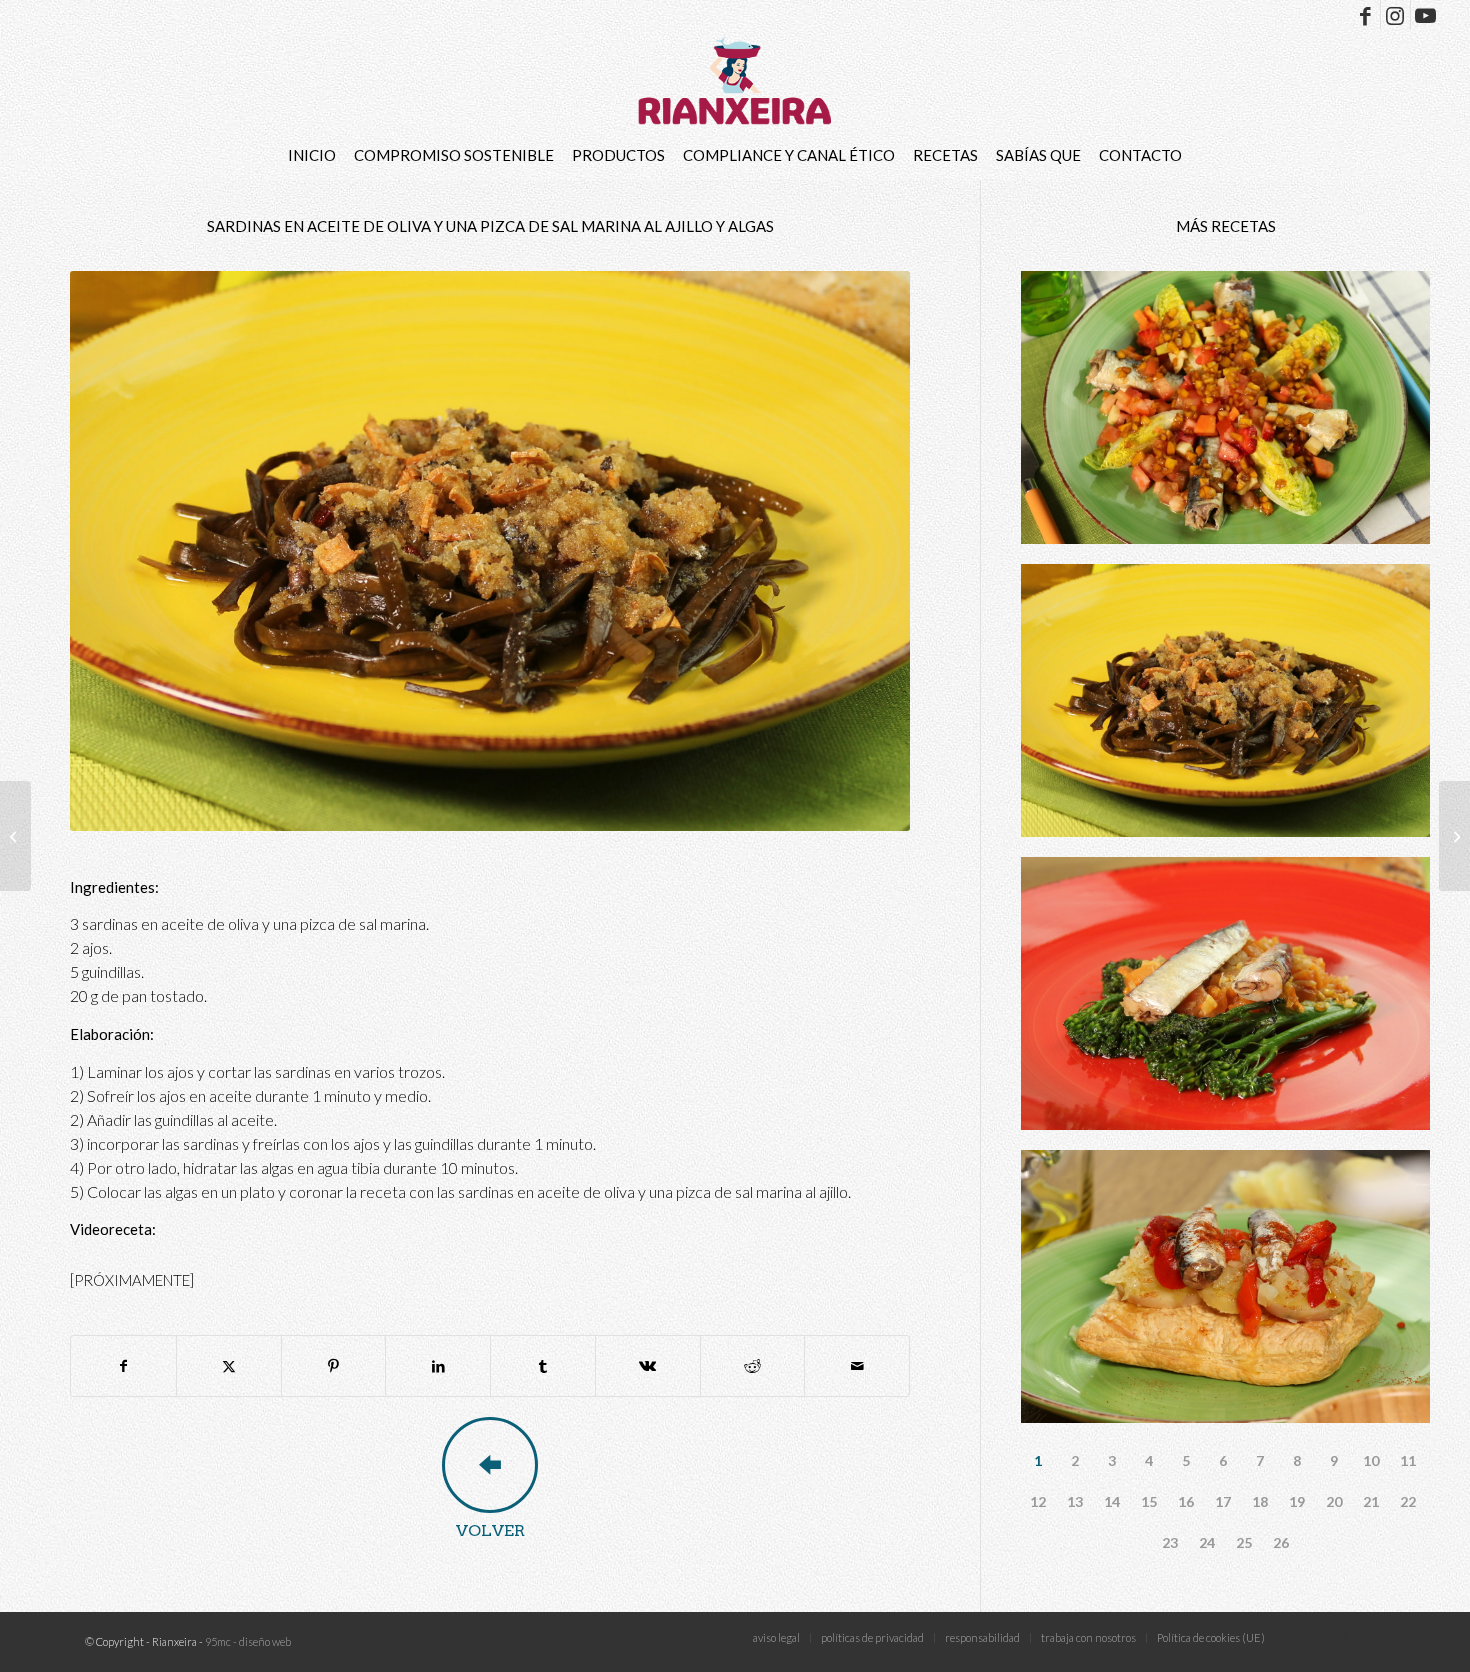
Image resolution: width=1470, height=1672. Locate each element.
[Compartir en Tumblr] (543, 1366)
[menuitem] (312, 155)
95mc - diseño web (248, 1641)
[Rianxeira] (735, 80)
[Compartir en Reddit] (753, 1366)
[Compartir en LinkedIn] (438, 1366)
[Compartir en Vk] (648, 1366)
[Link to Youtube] (1426, 15)
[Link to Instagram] (1395, 15)
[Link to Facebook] (1365, 15)
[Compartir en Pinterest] (334, 1366)
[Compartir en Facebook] (123, 1366)
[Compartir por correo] (857, 1366)
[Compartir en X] (229, 1366)
